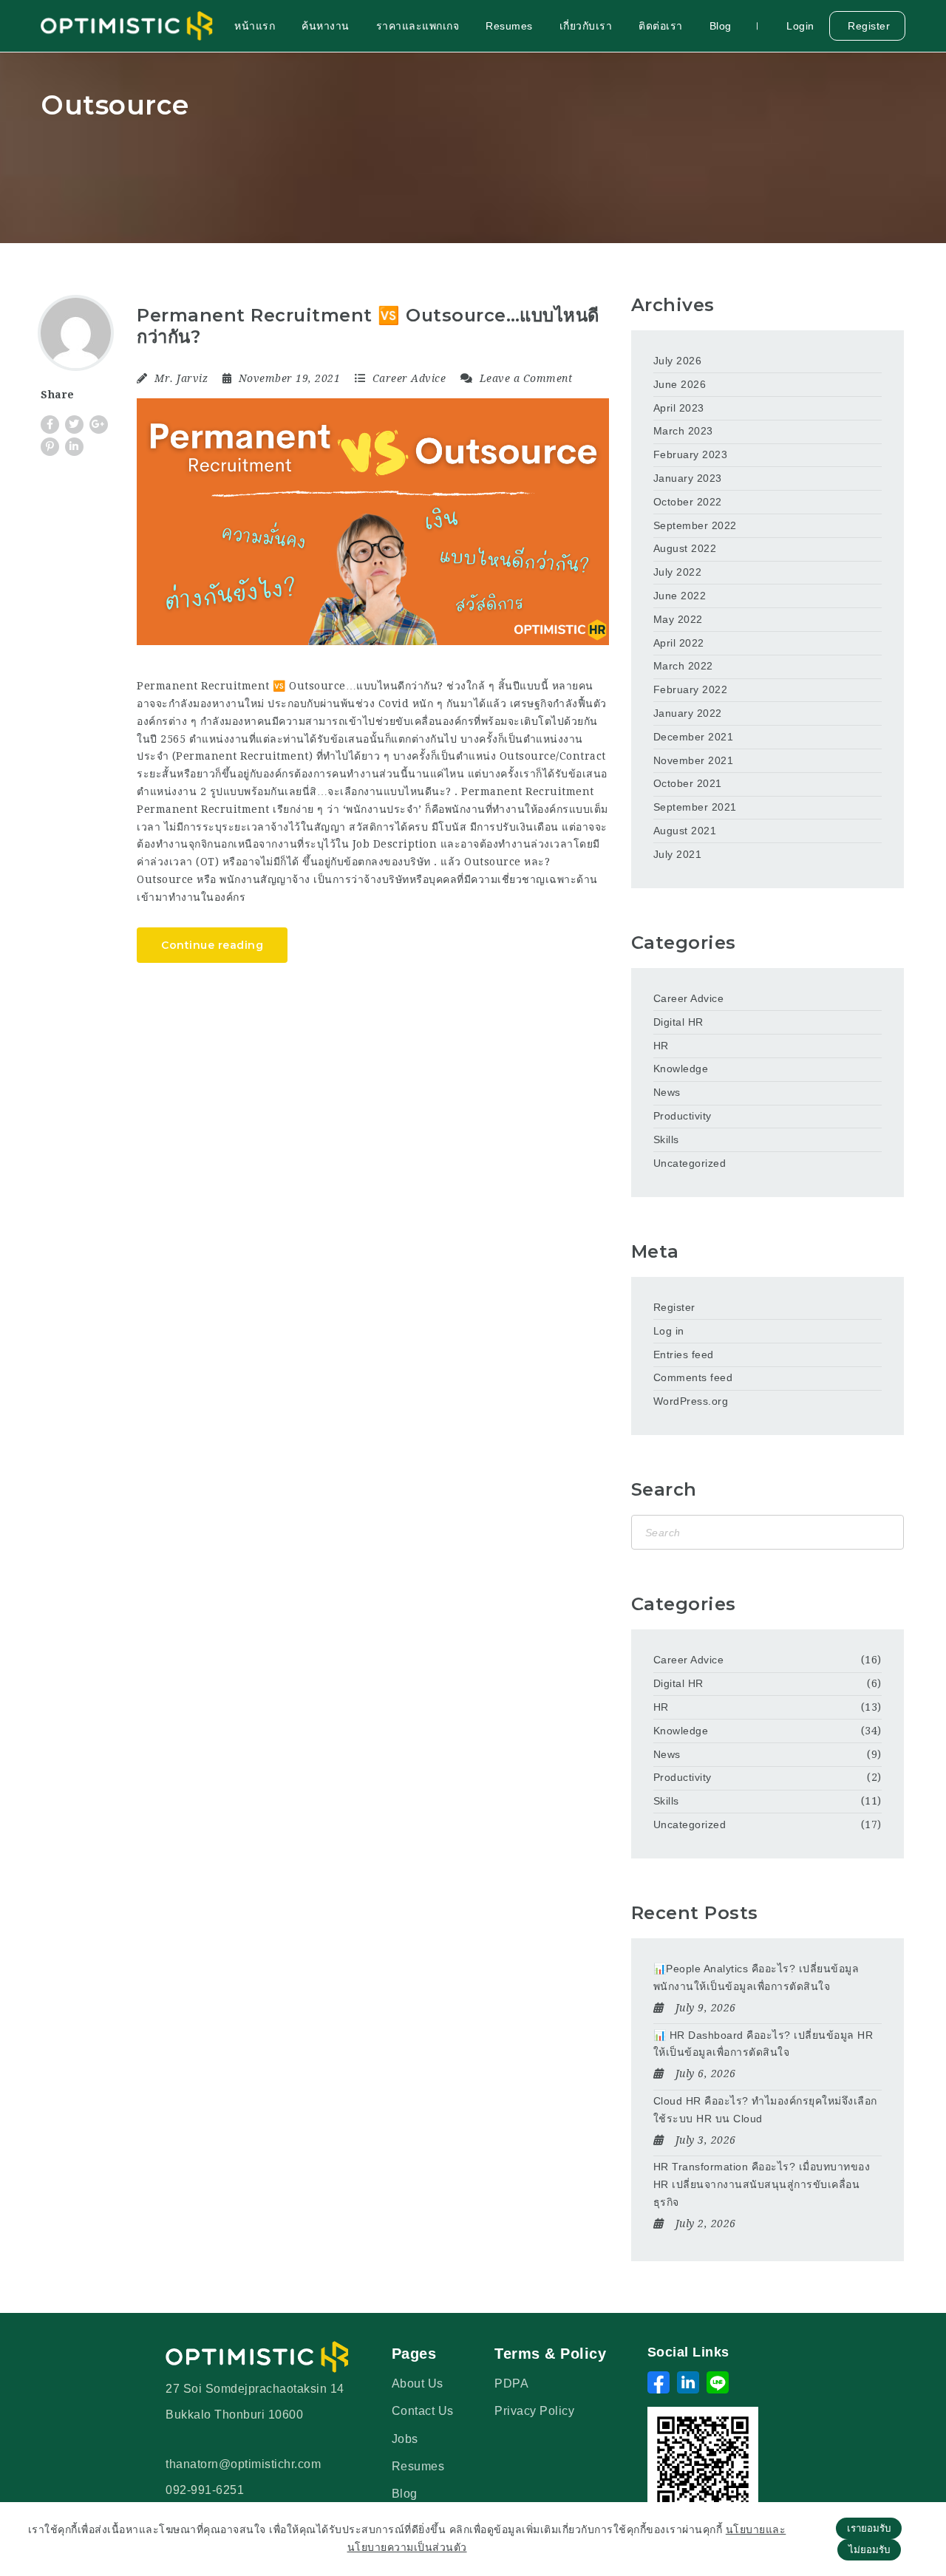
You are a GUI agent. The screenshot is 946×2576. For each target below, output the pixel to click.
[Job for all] (127, 26)
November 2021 (694, 760)
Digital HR (678, 1022)
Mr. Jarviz (181, 378)
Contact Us (423, 2411)
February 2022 (691, 689)
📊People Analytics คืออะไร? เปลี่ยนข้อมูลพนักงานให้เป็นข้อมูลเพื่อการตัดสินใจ (756, 1977)
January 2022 (688, 713)
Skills (666, 1139)
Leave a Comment (524, 378)
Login (799, 26)
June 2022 (680, 596)
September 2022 (695, 525)
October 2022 (688, 502)
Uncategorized (690, 1163)
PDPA (511, 2384)
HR (661, 1046)
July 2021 (678, 854)
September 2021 (695, 807)
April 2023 (679, 408)
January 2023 (688, 478)
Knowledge (681, 1069)
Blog (721, 26)
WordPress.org (691, 1401)
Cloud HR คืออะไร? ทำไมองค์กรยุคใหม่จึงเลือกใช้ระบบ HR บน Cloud (765, 2110)
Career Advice (409, 378)
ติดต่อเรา (661, 26)
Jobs (405, 2439)
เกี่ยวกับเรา (586, 26)
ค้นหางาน (326, 26)
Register (868, 26)
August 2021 (685, 831)
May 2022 (678, 619)
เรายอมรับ (869, 2528)
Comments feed (693, 1377)
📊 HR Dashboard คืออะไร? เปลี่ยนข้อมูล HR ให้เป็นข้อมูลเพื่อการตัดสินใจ (763, 2044)
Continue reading (212, 945)
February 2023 (691, 454)
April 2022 (679, 643)
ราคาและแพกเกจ (418, 26)
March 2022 (683, 666)
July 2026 (678, 361)
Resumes (509, 26)
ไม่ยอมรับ (869, 2550)
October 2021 (688, 783)
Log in (669, 1331)
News (667, 1092)
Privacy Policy (534, 2411)
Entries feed (684, 1355)
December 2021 (694, 737)
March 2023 (683, 431)
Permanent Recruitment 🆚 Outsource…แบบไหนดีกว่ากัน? (368, 326)
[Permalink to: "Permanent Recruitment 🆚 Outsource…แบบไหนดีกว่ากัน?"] (373, 522)
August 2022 (685, 548)
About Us (418, 2384)
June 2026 (680, 384)
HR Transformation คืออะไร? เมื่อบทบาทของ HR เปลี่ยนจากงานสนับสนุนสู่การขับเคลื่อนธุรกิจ (762, 2184)
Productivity (683, 1116)
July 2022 (678, 572)
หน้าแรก (255, 26)
